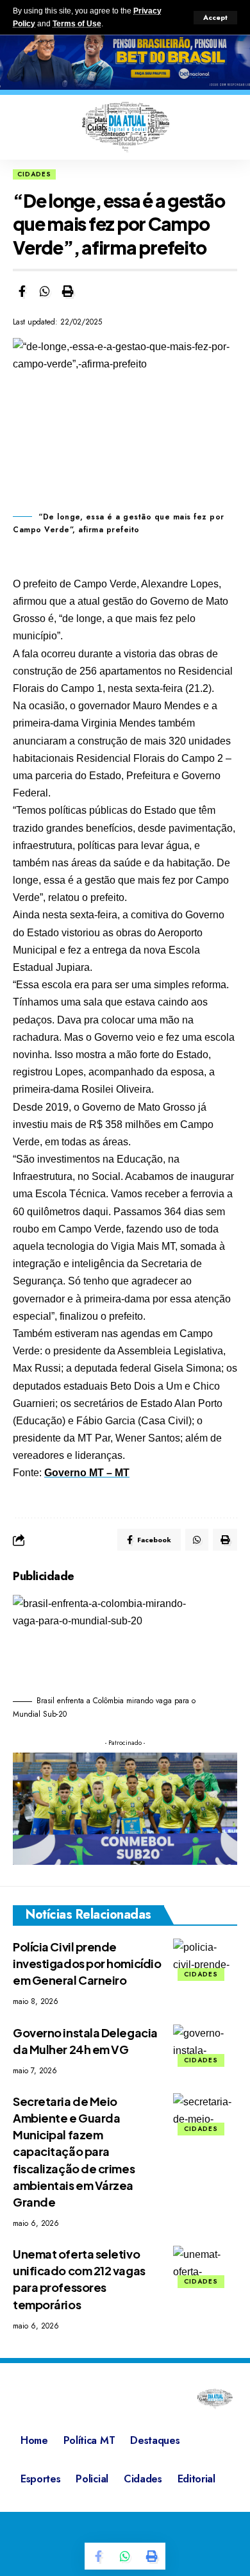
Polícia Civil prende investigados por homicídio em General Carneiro (87, 1963)
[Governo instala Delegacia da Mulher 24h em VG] (205, 2044)
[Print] (68, 291)
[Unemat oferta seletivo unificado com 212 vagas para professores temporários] (205, 2265)
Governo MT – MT (87, 1473)
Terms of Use (77, 24)
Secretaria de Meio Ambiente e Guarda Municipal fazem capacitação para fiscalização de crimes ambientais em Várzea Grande (74, 2151)
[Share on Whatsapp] (45, 291)
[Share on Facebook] (22, 291)
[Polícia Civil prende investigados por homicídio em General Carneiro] (205, 1958)
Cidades (34, 174)
